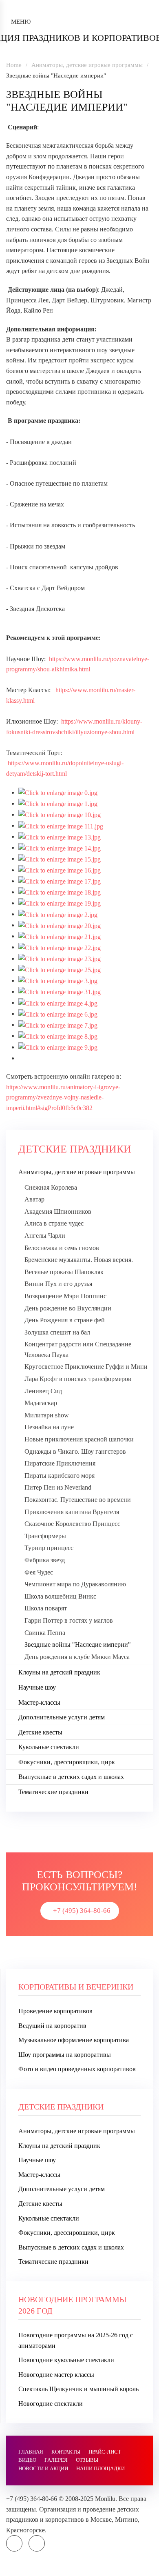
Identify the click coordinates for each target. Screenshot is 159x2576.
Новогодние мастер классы (56, 2375)
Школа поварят (46, 1608)
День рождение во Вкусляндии (68, 1308)
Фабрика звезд (45, 1560)
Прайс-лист (105, 2452)
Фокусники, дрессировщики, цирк (67, 1762)
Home (14, 65)
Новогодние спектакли (51, 2404)
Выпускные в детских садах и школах (71, 1777)
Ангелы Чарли (45, 1236)
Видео (27, 2460)
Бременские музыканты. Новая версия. (79, 1260)
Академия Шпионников (58, 1211)
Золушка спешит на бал (57, 1332)
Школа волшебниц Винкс (60, 1596)
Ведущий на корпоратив (52, 2026)
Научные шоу (37, 1687)
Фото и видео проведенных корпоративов (77, 2069)
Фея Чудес (39, 1572)
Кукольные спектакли (49, 1747)
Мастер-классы (39, 1702)
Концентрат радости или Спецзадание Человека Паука (78, 1349)
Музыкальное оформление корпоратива (74, 2040)
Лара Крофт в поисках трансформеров (78, 1379)
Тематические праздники (53, 1792)
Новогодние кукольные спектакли (66, 2360)
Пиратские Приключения (60, 1463)
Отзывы (87, 2460)
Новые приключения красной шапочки (79, 1439)
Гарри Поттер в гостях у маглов (69, 1620)
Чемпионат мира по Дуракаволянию (75, 1584)
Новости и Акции (43, 2468)
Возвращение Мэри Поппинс (65, 1296)
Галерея (56, 2460)
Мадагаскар (41, 1403)
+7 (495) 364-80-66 (82, 1911)
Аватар (34, 1199)
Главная (31, 2452)
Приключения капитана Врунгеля (72, 1512)
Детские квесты (40, 1732)
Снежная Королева (51, 1187)
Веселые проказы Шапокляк (64, 1272)
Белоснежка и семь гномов (62, 1248)
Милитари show (47, 1415)
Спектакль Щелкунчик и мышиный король (78, 2389)
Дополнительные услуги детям (62, 1717)
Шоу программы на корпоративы (65, 2055)
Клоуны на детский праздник (59, 1672)
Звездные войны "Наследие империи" (78, 1644)
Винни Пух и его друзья (58, 1284)
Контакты (66, 2452)
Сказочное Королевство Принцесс (72, 1524)
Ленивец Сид (43, 1391)
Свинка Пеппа (45, 1633)
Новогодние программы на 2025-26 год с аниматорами (76, 2340)
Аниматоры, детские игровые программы (87, 65)
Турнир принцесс (49, 1548)
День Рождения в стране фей (65, 1320)
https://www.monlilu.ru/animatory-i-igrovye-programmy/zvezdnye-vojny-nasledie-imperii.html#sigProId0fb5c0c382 (63, 1097)
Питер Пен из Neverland (58, 1487)
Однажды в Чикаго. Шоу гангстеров (75, 1451)
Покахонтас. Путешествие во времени (78, 1500)
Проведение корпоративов (55, 2011)
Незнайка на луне (49, 1427)
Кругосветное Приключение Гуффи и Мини (86, 1367)
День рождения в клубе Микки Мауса (77, 1657)
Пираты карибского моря (60, 1476)
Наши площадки (100, 2468)
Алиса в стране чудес (54, 1223)
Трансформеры (45, 1536)
